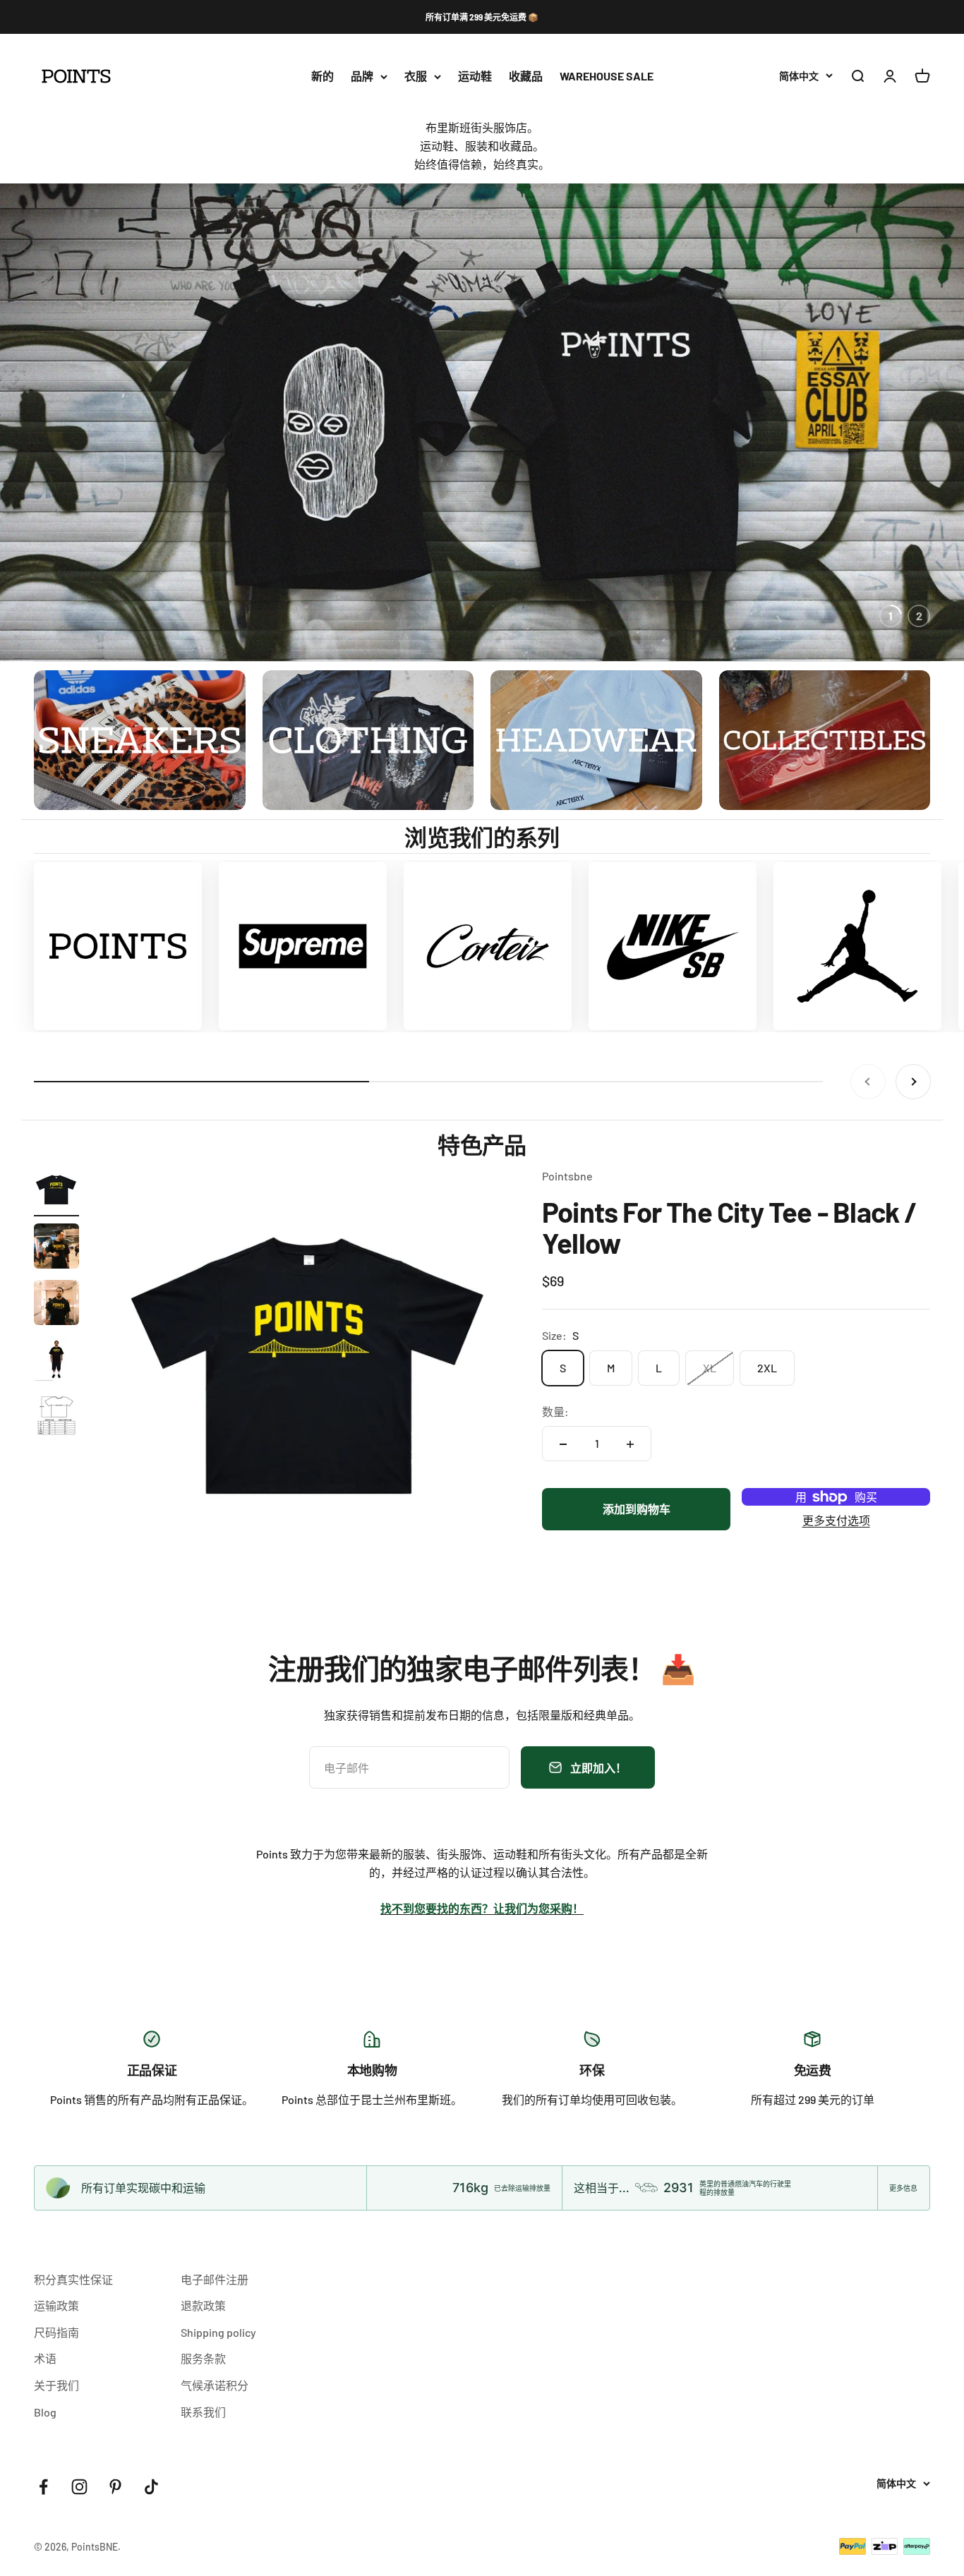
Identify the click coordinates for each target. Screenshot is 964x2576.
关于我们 (56, 2385)
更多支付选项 (836, 1521)
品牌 (362, 77)
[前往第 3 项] (56, 1305)
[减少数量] (563, 1444)
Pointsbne (567, 1176)
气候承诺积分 (215, 2385)
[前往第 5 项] (56, 1417)
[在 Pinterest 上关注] (115, 2487)
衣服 (416, 77)
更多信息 (903, 2188)
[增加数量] (630, 1444)
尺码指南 (56, 2332)
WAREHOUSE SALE (607, 77)
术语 (45, 2358)
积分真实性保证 (73, 2279)
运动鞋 (475, 77)
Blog (45, 2412)
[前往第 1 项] (56, 1192)
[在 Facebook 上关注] (43, 2487)
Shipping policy (218, 2332)
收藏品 (526, 77)
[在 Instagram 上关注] (79, 2487)
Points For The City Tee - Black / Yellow (730, 1227)
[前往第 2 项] (56, 1248)
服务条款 (203, 2358)
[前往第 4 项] (56, 1361)
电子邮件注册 (215, 2279)
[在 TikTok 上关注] (151, 2487)
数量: (555, 1411)
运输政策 (56, 2305)
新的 (323, 77)
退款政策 (203, 2305)
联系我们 (203, 2412)
